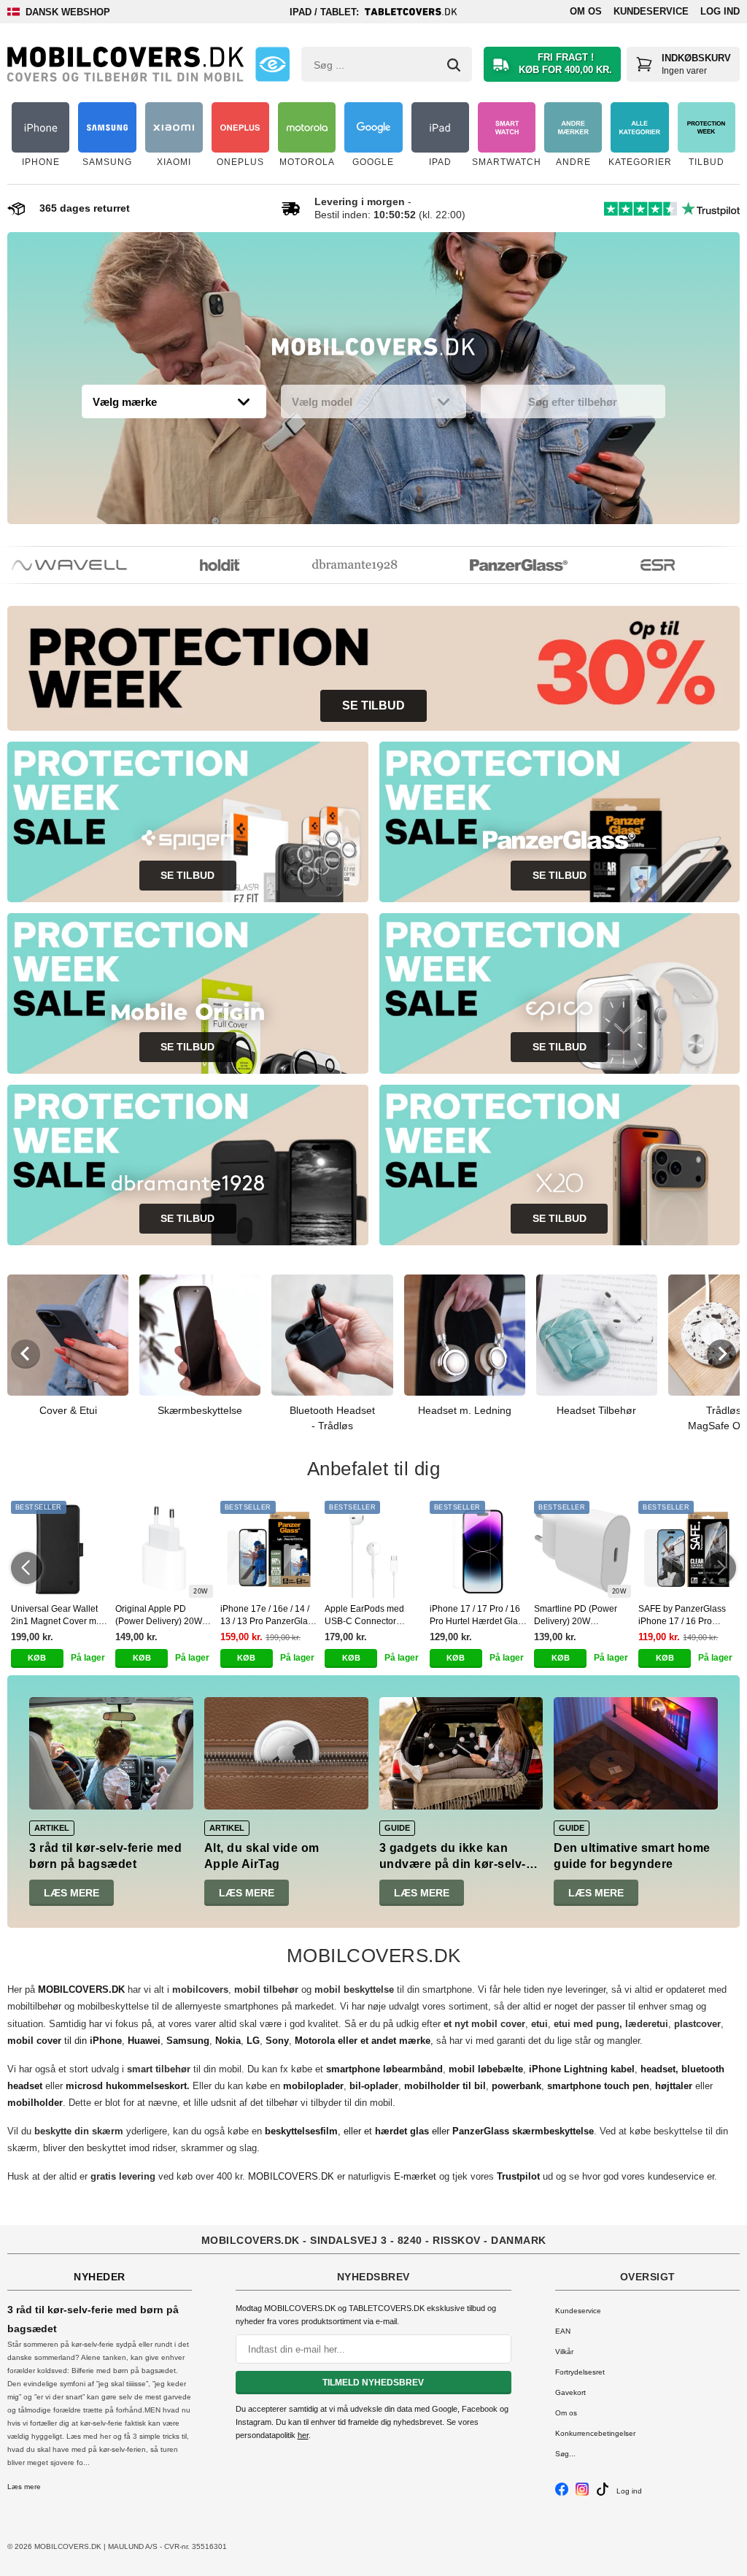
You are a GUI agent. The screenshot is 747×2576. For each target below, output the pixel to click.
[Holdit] (201, 565)
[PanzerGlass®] (500, 565)
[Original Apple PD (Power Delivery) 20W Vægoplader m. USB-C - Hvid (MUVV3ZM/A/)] (164, 1549)
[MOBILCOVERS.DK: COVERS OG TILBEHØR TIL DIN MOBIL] (125, 64)
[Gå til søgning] (454, 65)
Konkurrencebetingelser (595, 2433)
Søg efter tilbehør (573, 402)
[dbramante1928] (336, 565)
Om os (586, 11)
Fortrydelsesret (580, 2372)
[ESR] (639, 565)
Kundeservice (651, 11)
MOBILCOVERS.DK (291, 2176)
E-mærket (415, 2176)
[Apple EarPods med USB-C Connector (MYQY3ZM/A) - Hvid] (373, 1549)
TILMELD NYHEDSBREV (373, 2383)
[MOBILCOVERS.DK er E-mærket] (273, 64)
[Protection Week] (373, 350)
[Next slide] (721, 1354)
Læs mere (71, 1893)
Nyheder (100, 2277)
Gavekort (570, 2392)
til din (65, 2041)
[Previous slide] (26, 1354)
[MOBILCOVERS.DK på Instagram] (582, 2493)
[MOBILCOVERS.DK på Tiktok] (603, 2493)
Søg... (565, 2454)
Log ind (720, 11)
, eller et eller (429, 2131)
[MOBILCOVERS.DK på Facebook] (562, 2493)
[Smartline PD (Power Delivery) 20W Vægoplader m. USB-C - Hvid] (582, 1549)
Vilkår (564, 2352)
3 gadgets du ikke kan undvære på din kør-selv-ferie (453, 1864)
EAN (563, 2331)
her (303, 2435)
